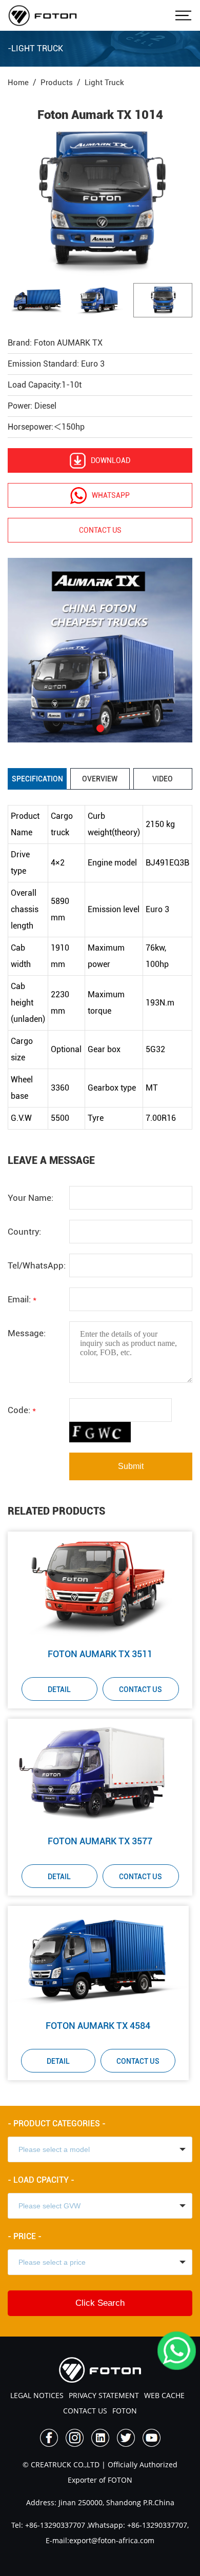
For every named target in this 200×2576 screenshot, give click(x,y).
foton (125, 2411)
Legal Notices (37, 2395)
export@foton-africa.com (112, 2540)
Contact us (100, 530)
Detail (59, 1689)
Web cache (164, 2395)
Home (18, 83)
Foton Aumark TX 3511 (100, 1654)
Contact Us (141, 1689)
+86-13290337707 (54, 2525)
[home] (43, 15)
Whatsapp (111, 495)
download (111, 460)
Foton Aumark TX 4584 (98, 2026)
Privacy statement (104, 2395)
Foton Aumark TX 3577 (100, 1841)
